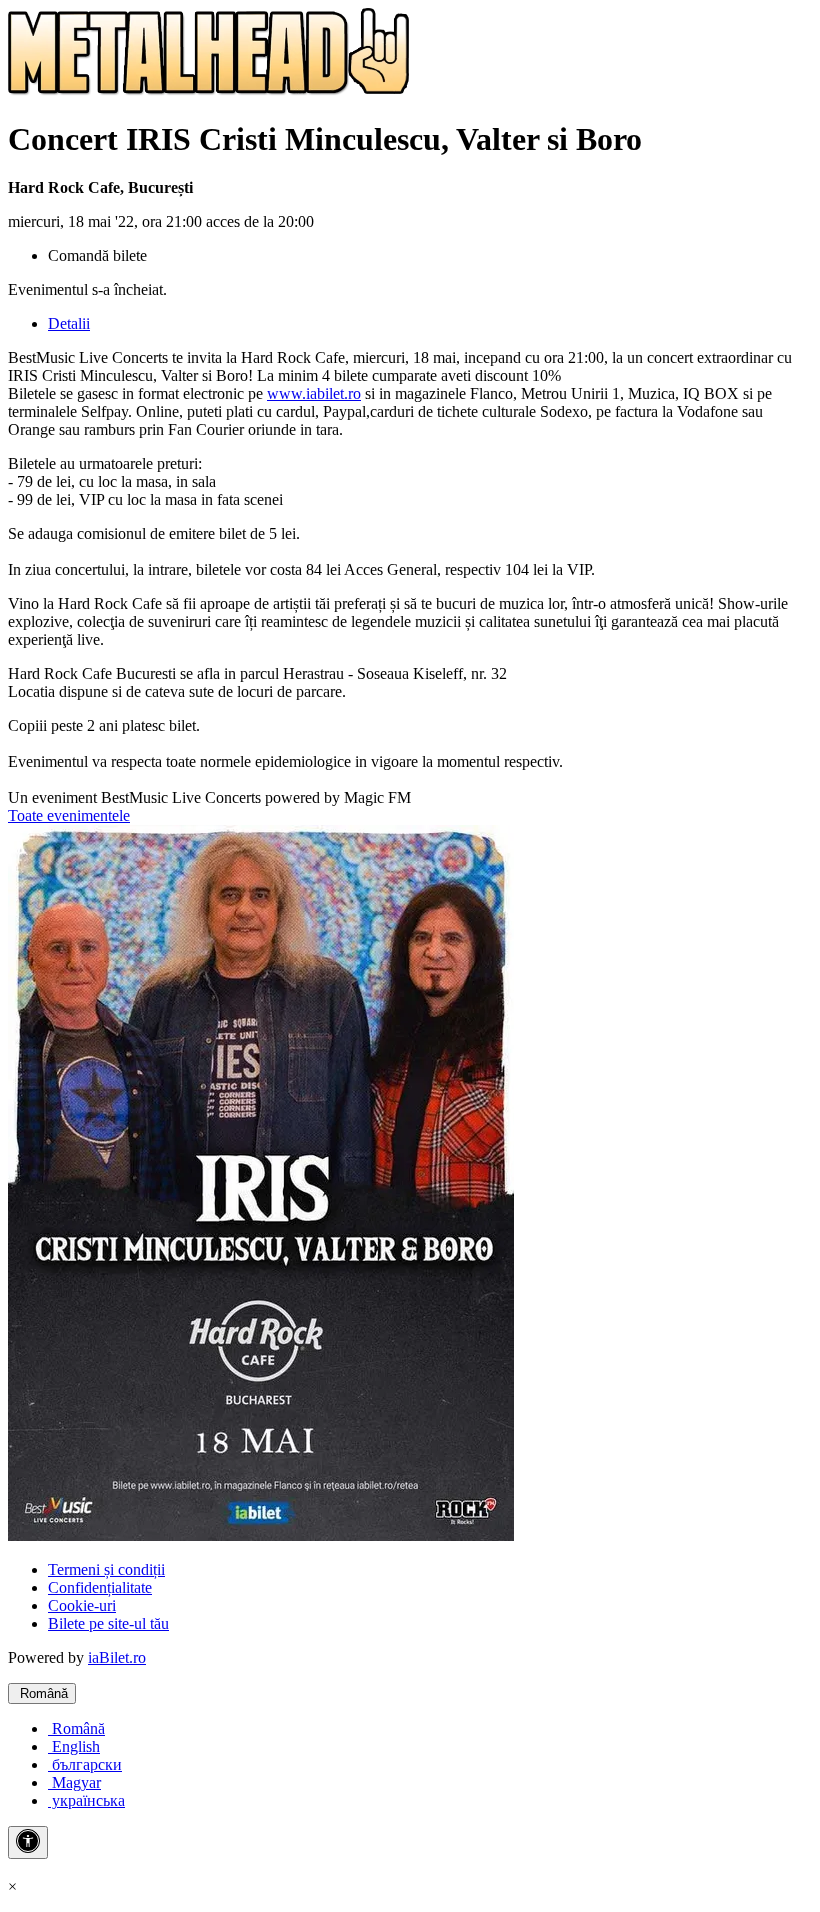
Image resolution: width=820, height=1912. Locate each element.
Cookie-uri (82, 1605)
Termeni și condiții (106, 1569)
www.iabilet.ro (314, 393)
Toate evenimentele (69, 815)
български (85, 1764)
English (74, 1746)
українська (86, 1800)
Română (42, 1693)
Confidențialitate (100, 1587)
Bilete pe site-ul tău (108, 1623)
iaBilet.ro (117, 1657)
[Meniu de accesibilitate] (28, 1842)
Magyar (74, 1782)
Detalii (69, 323)
